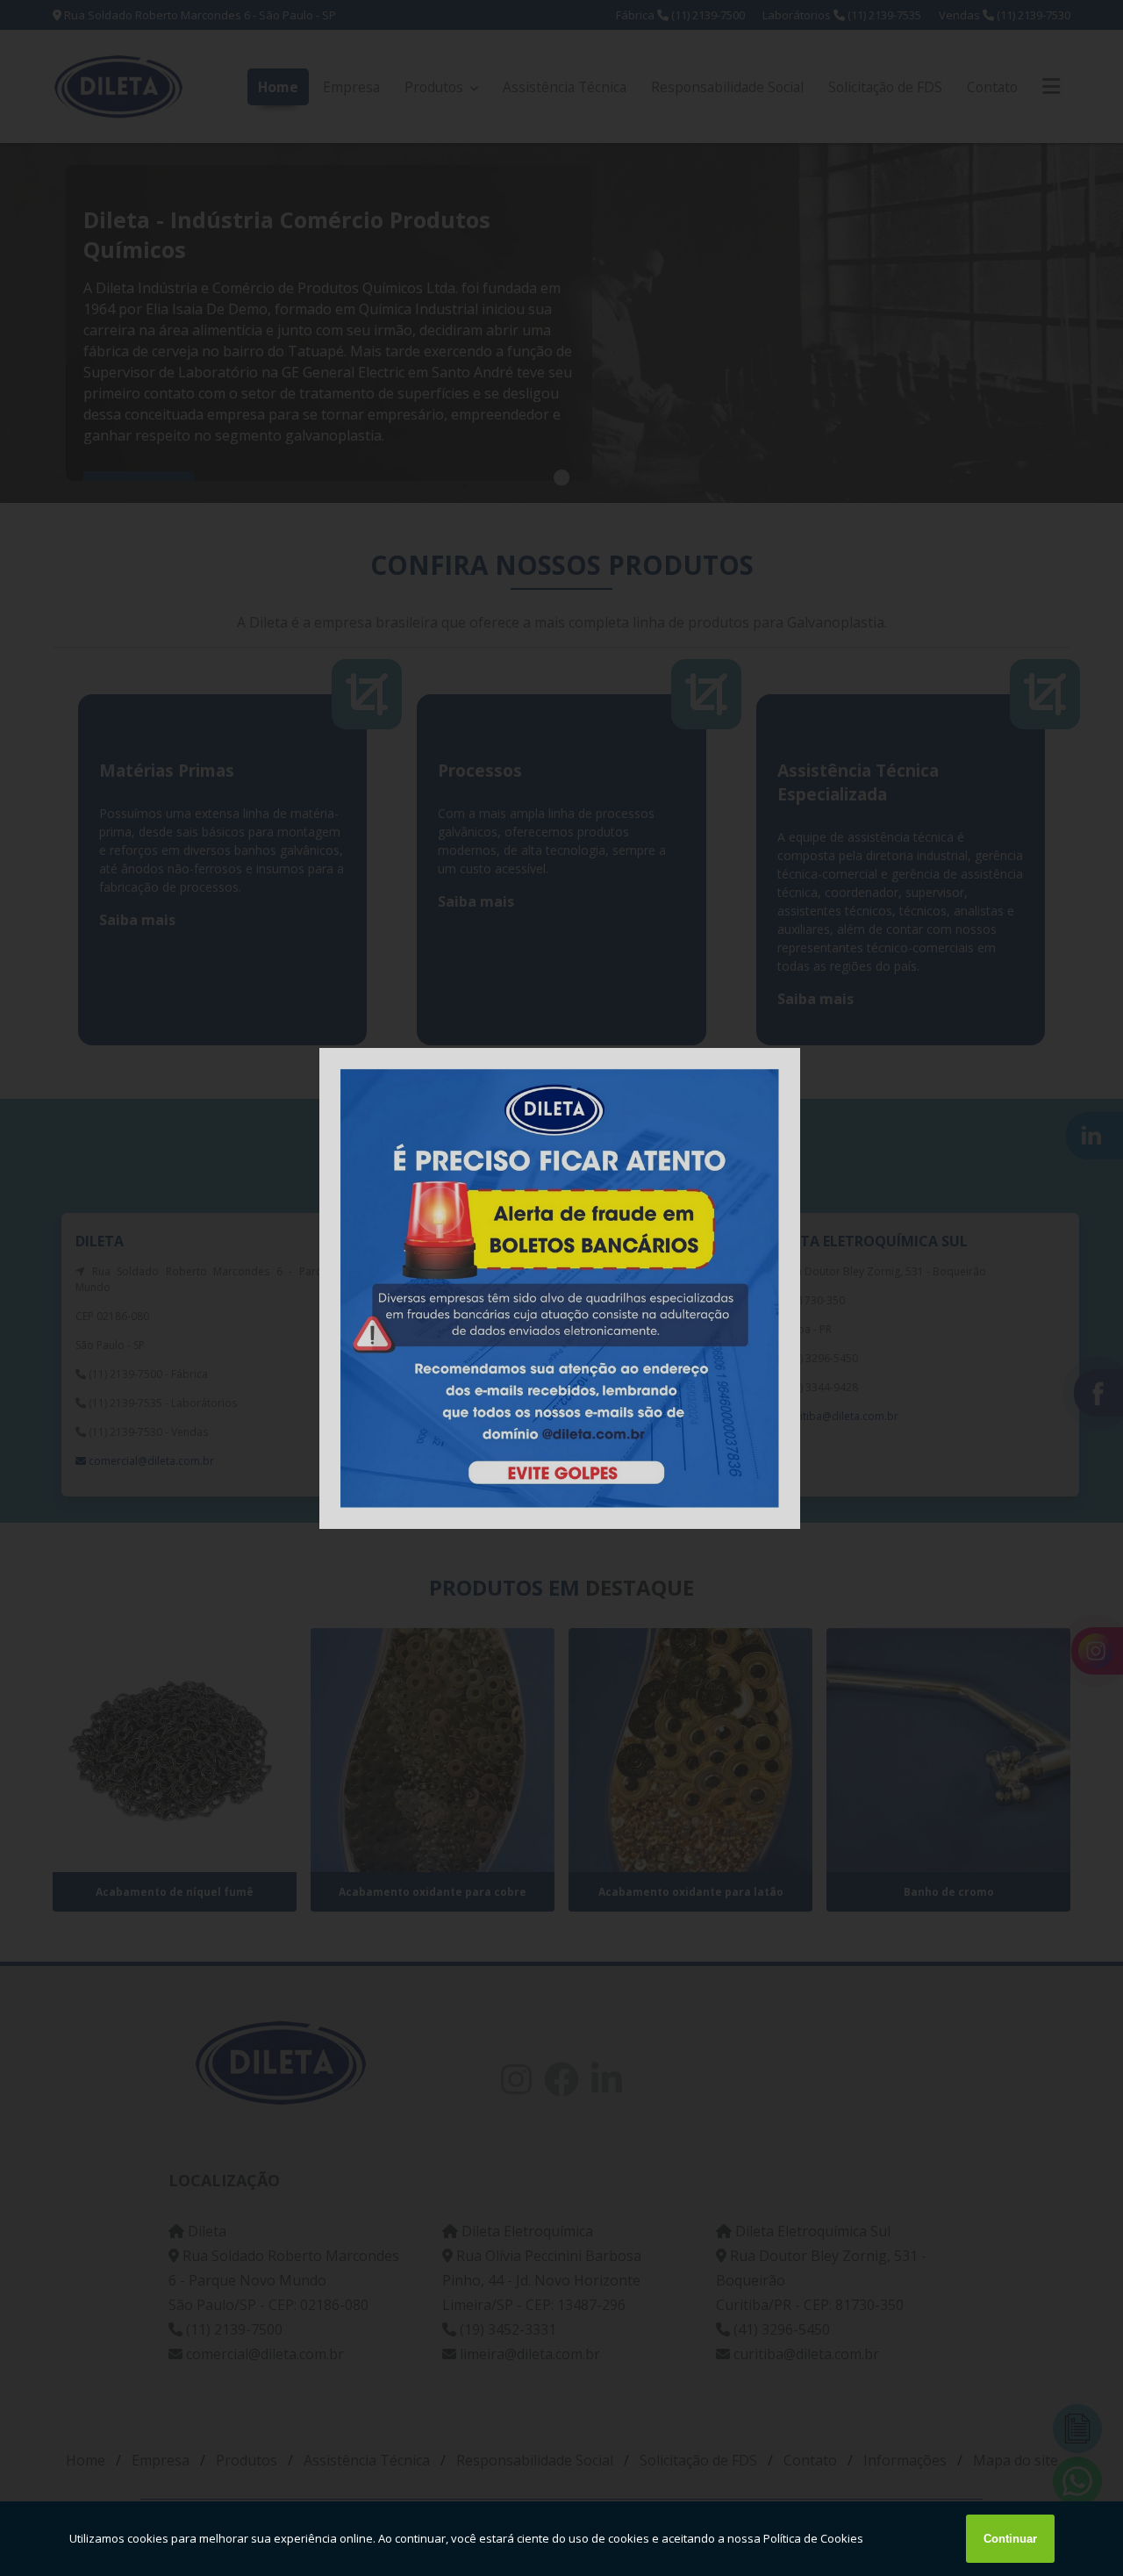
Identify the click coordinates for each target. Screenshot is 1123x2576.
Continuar (1010, 2539)
